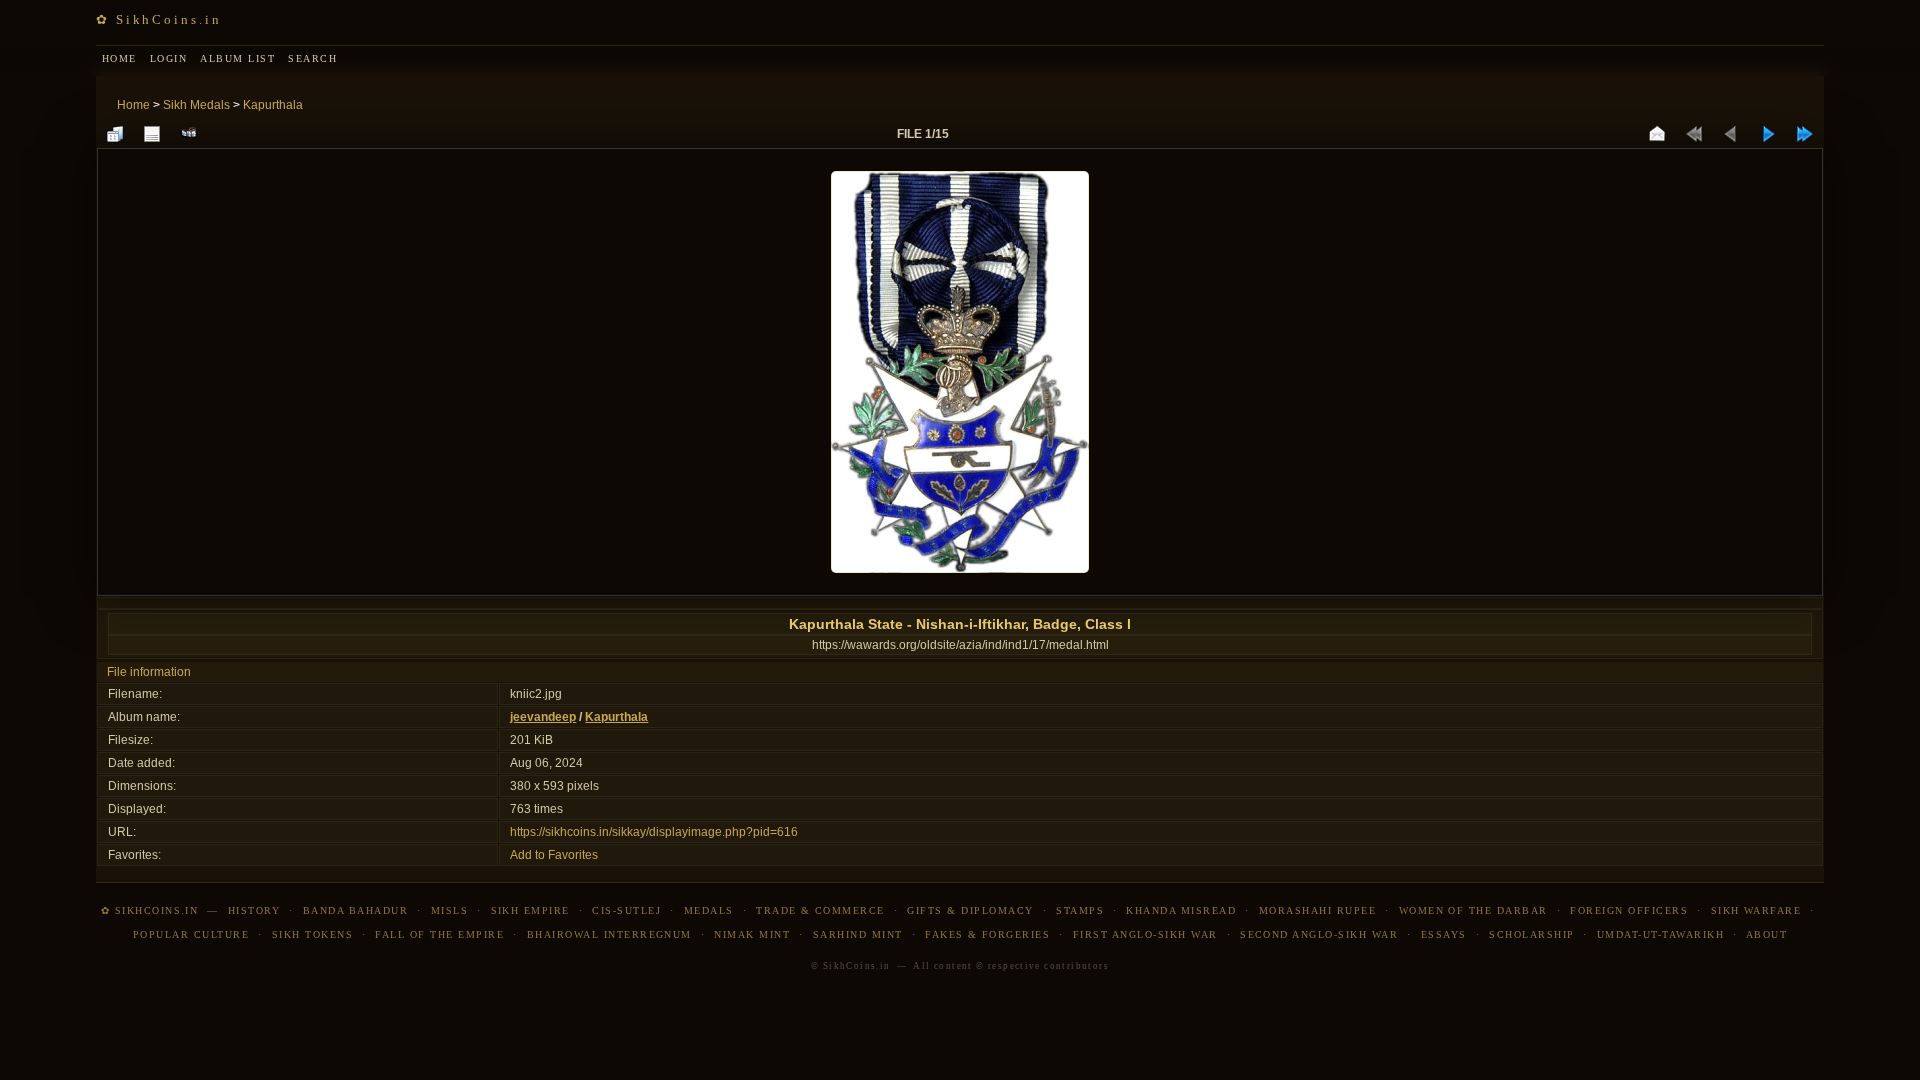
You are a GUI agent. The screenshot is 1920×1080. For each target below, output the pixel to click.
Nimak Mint (752, 934)
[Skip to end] (1805, 134)
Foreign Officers (1629, 910)
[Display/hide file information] (152, 134)
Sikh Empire (530, 910)
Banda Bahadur (355, 910)
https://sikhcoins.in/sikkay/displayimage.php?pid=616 (654, 832)
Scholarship (1531, 934)
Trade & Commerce (820, 910)
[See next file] (1768, 134)
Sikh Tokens (312, 934)
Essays (1444, 934)
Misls (449, 910)
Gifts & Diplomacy (970, 910)
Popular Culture (191, 934)
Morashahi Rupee (1317, 910)
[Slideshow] (189, 134)
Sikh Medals (196, 105)
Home (133, 105)
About (1766, 934)
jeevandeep (543, 717)
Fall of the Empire (439, 934)
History (254, 910)
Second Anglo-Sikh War (1319, 934)
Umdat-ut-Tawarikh (1660, 934)
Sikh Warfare (1756, 910)
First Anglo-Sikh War (1145, 934)
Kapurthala (273, 105)
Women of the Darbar (1473, 910)
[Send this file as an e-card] (1657, 134)
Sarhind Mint (858, 934)
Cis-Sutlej (626, 910)
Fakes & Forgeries (987, 934)
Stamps (1080, 910)
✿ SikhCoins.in (158, 19)
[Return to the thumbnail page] (115, 134)
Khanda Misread (1181, 910)
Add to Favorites (554, 855)
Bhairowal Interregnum (609, 934)
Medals (709, 910)
